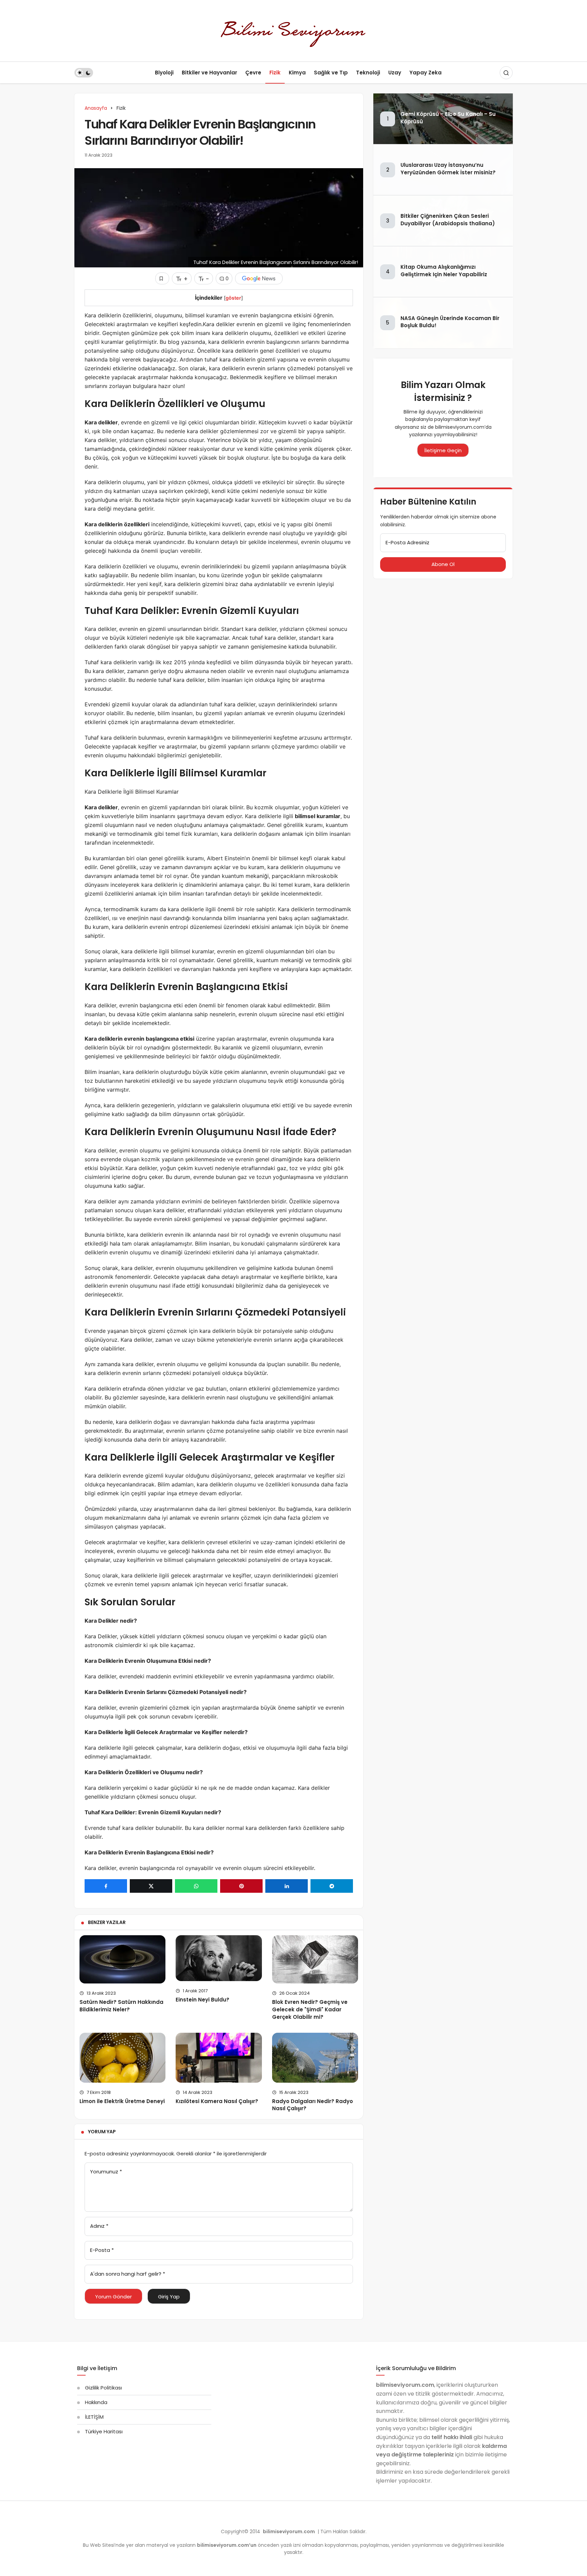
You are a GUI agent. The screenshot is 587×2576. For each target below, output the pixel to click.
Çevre (253, 73)
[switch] (84, 73)
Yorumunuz (106, 2172)
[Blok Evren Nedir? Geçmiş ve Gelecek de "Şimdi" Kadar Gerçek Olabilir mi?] (315, 1959)
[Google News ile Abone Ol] (259, 278)
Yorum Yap (102, 2132)
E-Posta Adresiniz (407, 542)
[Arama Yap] (506, 73)
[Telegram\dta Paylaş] (332, 1886)
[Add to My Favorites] (162, 278)
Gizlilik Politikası (103, 2388)
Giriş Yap (169, 2297)
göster (233, 298)
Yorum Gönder (113, 2297)
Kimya (297, 73)
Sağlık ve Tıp (331, 73)
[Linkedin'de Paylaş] (287, 1886)
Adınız (99, 2226)
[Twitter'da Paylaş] (151, 1886)
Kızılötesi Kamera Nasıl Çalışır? (217, 2101)
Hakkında (96, 2402)
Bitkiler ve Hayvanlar (209, 73)
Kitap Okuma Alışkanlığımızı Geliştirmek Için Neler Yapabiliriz (444, 271)
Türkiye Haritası (104, 2431)
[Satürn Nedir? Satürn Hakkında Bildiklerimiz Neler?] (122, 1959)
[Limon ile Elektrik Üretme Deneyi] (122, 2058)
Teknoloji (368, 73)
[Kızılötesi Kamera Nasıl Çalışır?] (219, 2058)
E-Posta (102, 2250)
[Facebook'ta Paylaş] (106, 1886)
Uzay (395, 73)
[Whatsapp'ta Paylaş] (196, 1886)
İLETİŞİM (94, 2417)
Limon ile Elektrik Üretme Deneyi (122, 2101)
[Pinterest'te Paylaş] (241, 1886)
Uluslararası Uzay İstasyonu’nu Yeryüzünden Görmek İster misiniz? (448, 169)
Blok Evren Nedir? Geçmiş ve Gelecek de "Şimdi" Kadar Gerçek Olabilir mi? (310, 2009)
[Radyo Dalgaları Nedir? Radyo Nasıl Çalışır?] (315, 2058)
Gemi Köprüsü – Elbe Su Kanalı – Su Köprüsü (448, 118)
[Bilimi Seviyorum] (293, 30)
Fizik (275, 73)
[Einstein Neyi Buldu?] (219, 1958)
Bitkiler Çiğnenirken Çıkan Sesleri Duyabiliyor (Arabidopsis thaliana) (448, 220)
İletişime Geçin (443, 450)
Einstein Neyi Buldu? (202, 2000)
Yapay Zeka (425, 73)
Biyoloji (164, 73)
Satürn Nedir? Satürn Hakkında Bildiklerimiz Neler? (121, 2006)
